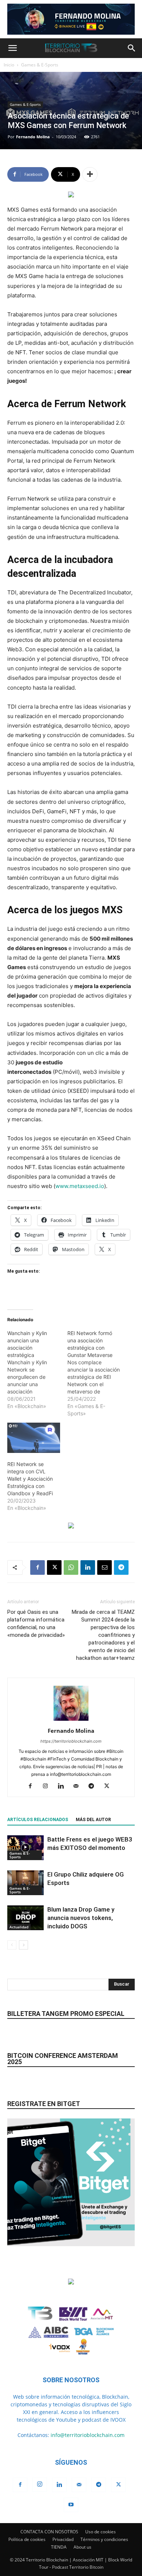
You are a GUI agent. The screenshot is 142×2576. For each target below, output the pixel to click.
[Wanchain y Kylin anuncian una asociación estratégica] (37, 1370)
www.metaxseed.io (80, 1186)
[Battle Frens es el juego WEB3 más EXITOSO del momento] (25, 1848)
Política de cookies (27, 2539)
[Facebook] (38, 1567)
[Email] (104, 1567)
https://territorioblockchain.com (71, 1741)
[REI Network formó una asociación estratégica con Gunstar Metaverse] (97, 1373)
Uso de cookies (100, 2532)
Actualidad (19, 1927)
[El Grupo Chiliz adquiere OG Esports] (25, 1883)
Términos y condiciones (104, 2539)
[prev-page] (12, 1945)
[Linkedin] (88, 1567)
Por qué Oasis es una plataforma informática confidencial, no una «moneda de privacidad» (36, 1624)
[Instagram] (48, 1786)
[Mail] (79, 1786)
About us (82, 2547)
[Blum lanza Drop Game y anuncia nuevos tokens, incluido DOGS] (25, 1918)
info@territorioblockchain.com (88, 2435)
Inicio (9, 65)
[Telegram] (121, 1567)
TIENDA (59, 2547)
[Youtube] (71, 2505)
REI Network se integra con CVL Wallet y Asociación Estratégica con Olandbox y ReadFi (30, 1479)
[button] (12, 48)
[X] (54, 1567)
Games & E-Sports (40, 65)
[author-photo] (71, 1721)
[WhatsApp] (71, 1567)
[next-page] (23, 1945)
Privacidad (63, 2539)
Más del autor (93, 1820)
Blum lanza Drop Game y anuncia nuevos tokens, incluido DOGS (81, 1918)
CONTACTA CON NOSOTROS (49, 2532)
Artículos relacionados (38, 1820)
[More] (90, 174)
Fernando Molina (33, 137)
